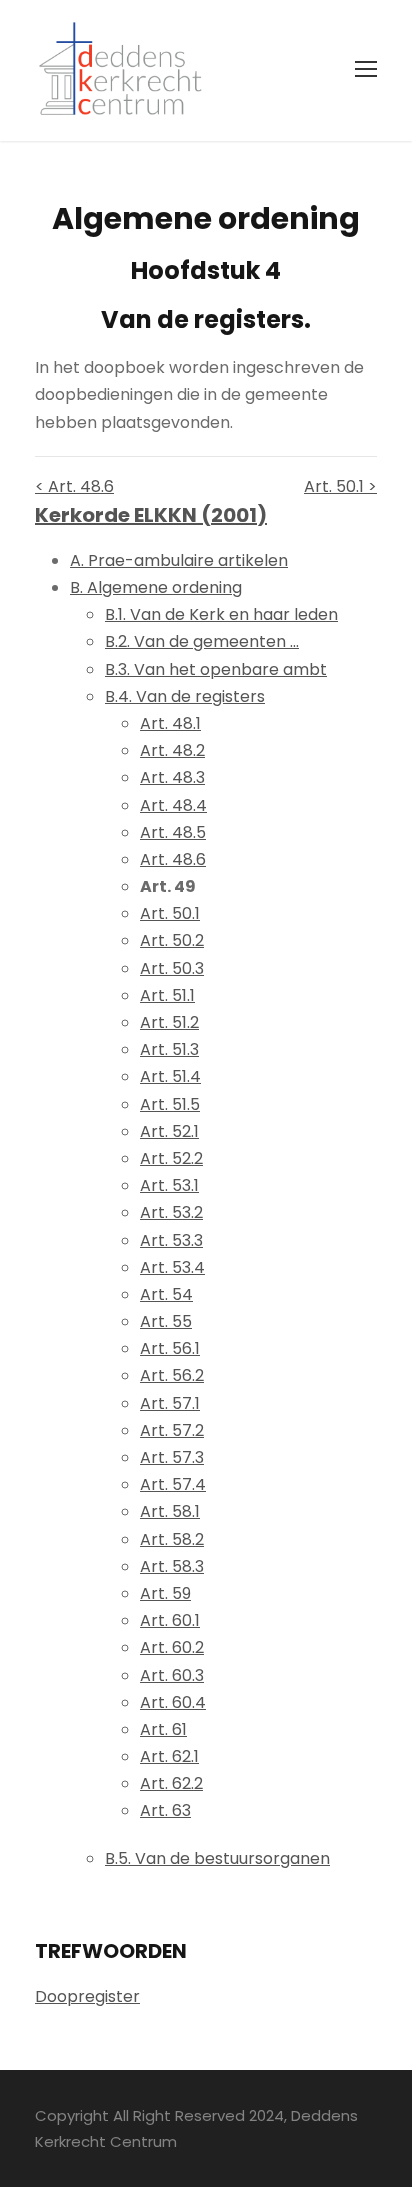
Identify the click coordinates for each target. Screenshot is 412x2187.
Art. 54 (166, 1294)
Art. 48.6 (173, 859)
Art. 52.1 (169, 1131)
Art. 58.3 (172, 1566)
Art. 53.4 (172, 1267)
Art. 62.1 (169, 1756)
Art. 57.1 (170, 1403)
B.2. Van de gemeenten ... (202, 641)
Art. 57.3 (172, 1457)
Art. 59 (165, 1593)
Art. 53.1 (169, 1185)
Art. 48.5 (173, 832)
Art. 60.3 (172, 1675)
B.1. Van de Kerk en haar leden (221, 614)
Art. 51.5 (170, 1104)
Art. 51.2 (169, 1022)
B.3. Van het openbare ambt (216, 669)
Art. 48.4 (173, 805)
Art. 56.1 (170, 1348)
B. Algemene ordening (156, 587)
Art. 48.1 (170, 723)
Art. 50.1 (170, 913)
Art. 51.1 (167, 995)
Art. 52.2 (171, 1158)
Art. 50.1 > (340, 486)
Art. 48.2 (172, 750)
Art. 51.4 (170, 1076)
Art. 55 (166, 1321)
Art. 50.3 (172, 968)
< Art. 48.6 (74, 486)
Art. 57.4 (173, 1484)
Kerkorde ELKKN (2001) (151, 515)
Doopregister (87, 1996)
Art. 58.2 (172, 1539)
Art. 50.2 (172, 940)
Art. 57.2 (172, 1430)
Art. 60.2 (172, 1647)
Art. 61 (163, 1729)
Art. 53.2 (171, 1212)
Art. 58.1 (170, 1511)
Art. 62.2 (171, 1783)
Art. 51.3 (169, 1049)
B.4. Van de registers (185, 696)
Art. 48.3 (172, 777)
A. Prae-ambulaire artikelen (179, 560)
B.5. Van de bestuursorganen (217, 1858)
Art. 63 (165, 1810)
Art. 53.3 (171, 1240)
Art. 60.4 (173, 1702)
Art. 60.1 (170, 1620)
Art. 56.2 (172, 1375)
